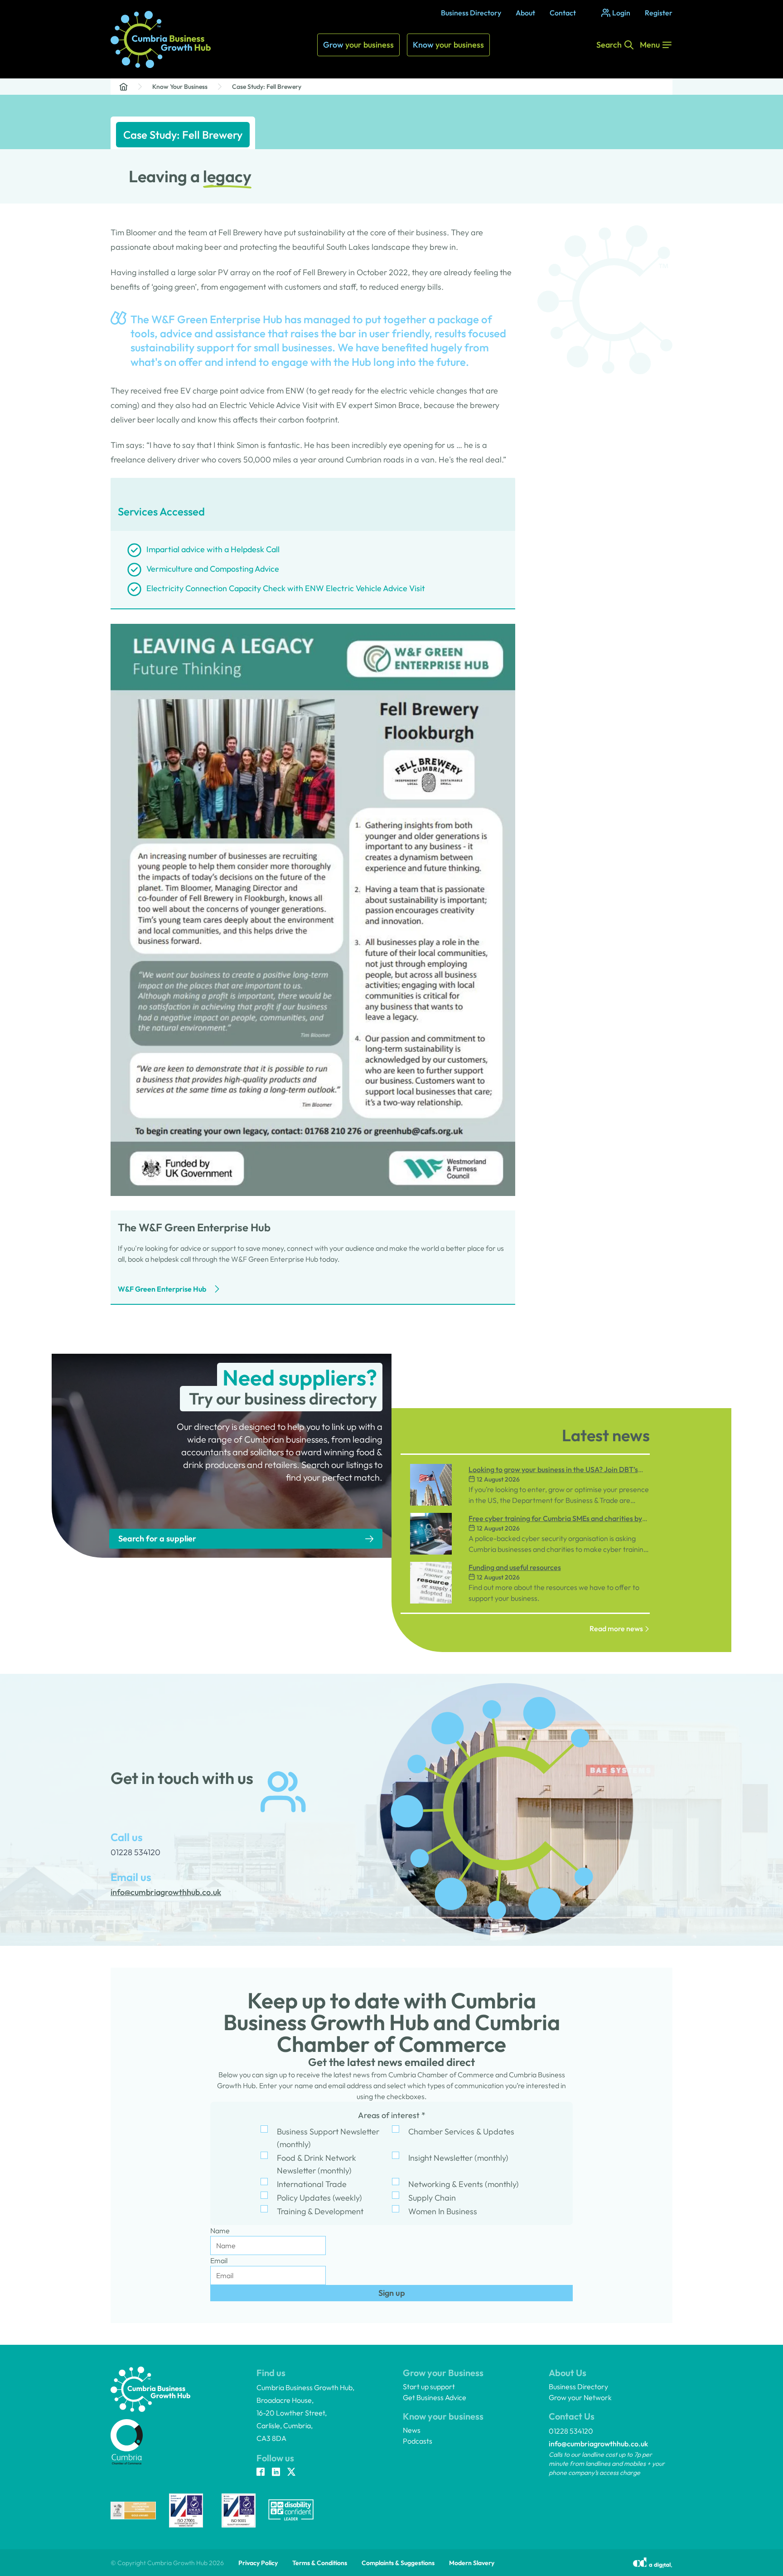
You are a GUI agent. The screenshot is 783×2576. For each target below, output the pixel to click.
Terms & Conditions (320, 2563)
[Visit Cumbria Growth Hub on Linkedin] (276, 2473)
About (525, 13)
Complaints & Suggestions (398, 2563)
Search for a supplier (157, 1538)
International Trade (312, 2184)
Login (621, 13)
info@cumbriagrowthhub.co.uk (598, 2444)
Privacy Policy (258, 2563)
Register (659, 13)
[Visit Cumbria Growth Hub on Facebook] (261, 2473)
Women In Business (443, 2211)
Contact (563, 13)
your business (358, 45)
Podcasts (418, 2441)
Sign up (392, 2293)
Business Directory (471, 13)
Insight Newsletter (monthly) (458, 2158)
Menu (650, 45)
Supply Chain (432, 2198)
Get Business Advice (435, 2397)
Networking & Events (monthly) (464, 2184)
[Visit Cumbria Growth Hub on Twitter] (291, 2473)
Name (220, 2231)
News (412, 2430)
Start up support (429, 2386)
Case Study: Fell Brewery (267, 87)
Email (219, 2260)
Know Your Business (180, 87)
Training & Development (320, 2211)
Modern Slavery (472, 2563)
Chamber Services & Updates (461, 2131)
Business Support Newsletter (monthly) (328, 2138)
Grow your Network (580, 2397)
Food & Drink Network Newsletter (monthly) (317, 2164)
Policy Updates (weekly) (319, 2198)
